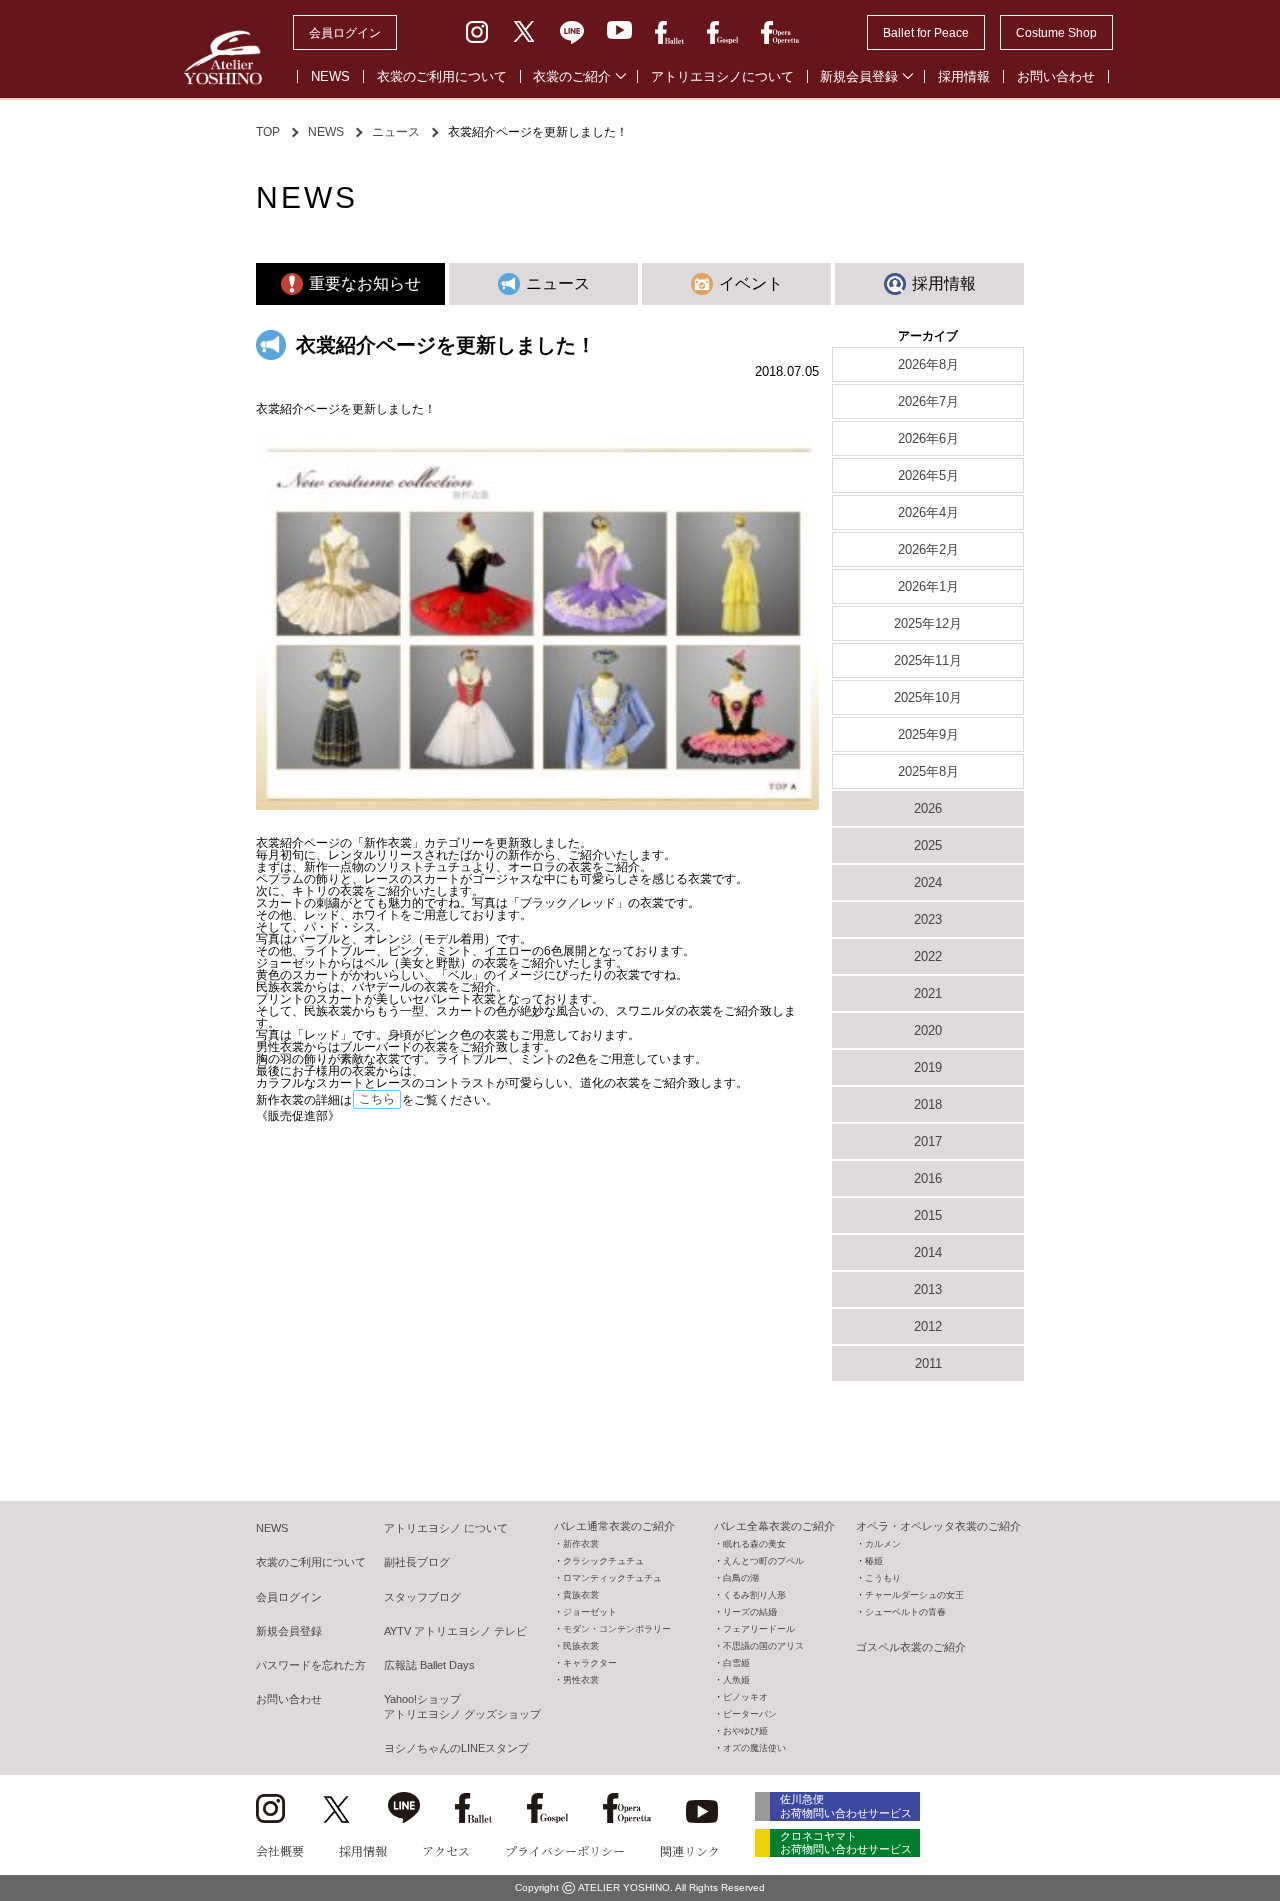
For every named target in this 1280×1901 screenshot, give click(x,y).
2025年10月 (928, 697)
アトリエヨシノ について (446, 1528)
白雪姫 (736, 1663)
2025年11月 (928, 660)
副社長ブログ (417, 1562)
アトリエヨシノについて (722, 76)
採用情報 (964, 76)
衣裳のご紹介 (572, 76)
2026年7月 (928, 401)
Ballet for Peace (926, 33)
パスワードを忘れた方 (311, 1665)
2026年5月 (928, 475)
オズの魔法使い (754, 1748)
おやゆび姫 (745, 1731)
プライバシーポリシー (565, 1850)
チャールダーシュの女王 (914, 1595)
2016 (928, 1178)
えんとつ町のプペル (763, 1561)
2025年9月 (928, 734)
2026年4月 (928, 512)
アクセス (446, 1850)
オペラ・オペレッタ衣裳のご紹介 (938, 1526)
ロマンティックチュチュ (612, 1578)
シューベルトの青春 (905, 1612)
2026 (928, 808)
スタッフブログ (422, 1597)
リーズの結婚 (750, 1612)
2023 (928, 919)
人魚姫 (736, 1680)
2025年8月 (928, 771)
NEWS (330, 76)
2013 (928, 1289)
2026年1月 (928, 586)
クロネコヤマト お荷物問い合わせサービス (846, 1842)
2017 (928, 1141)
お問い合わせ (1056, 76)
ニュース (396, 132)
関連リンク (690, 1850)
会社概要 (280, 1850)
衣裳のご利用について (442, 76)
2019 (928, 1067)
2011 (928, 1363)
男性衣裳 (581, 1680)
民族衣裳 (581, 1646)
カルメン (883, 1544)
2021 (928, 993)
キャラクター (590, 1663)
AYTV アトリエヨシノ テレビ (455, 1631)
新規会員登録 (859, 76)
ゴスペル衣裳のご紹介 (911, 1647)
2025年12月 (928, 623)
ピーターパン (750, 1714)
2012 (928, 1326)
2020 (928, 1030)
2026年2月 (928, 549)
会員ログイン (345, 33)
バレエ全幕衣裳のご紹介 (774, 1526)
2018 (928, 1104)
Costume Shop (1056, 33)
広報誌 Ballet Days (429, 1665)
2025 (928, 845)
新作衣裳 (581, 1544)
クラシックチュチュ (603, 1561)
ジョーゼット (590, 1612)
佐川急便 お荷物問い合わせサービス (846, 1805)
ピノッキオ (745, 1697)
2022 (928, 956)
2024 (928, 882)
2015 (928, 1215)
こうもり (883, 1578)
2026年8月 (928, 364)
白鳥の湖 (741, 1578)
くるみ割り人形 (754, 1595)
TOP (268, 132)
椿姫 (874, 1561)
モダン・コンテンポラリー (617, 1629)
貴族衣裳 (581, 1595)
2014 (928, 1252)
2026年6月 (928, 438)
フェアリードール (759, 1629)
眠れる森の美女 (754, 1544)
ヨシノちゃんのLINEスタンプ (456, 1748)
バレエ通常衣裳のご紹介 (614, 1526)
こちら (377, 1099)
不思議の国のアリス (763, 1646)
